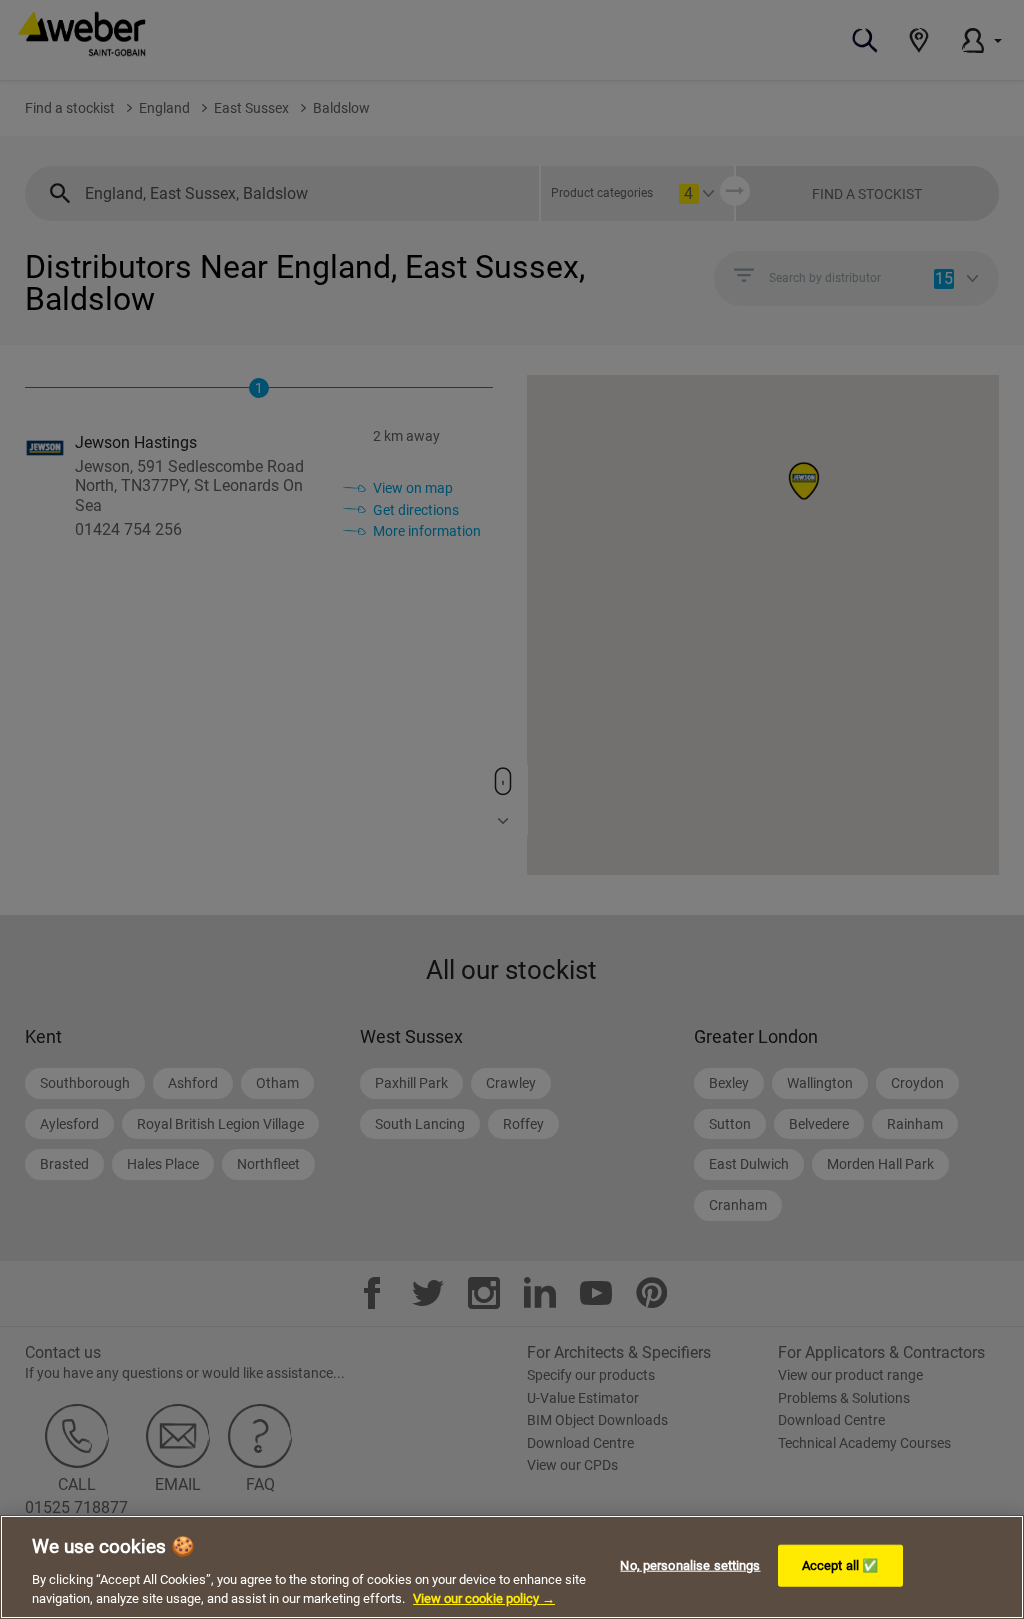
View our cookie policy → (484, 1598)
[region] (512, 1567)
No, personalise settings (690, 1565)
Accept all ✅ (840, 1565)
